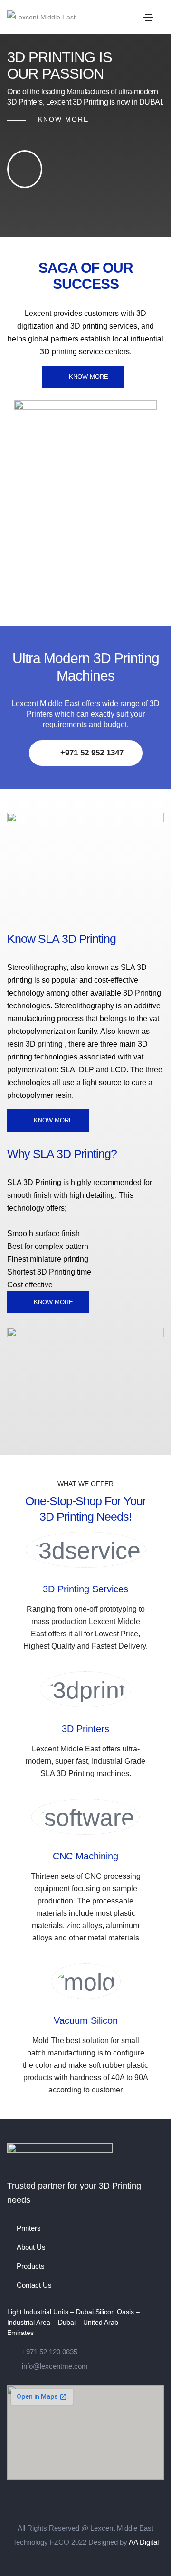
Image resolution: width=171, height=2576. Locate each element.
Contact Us (34, 2285)
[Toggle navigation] (148, 18)
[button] (83, 377)
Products (31, 2266)
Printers (29, 2228)
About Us (31, 2247)
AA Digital (144, 2542)
